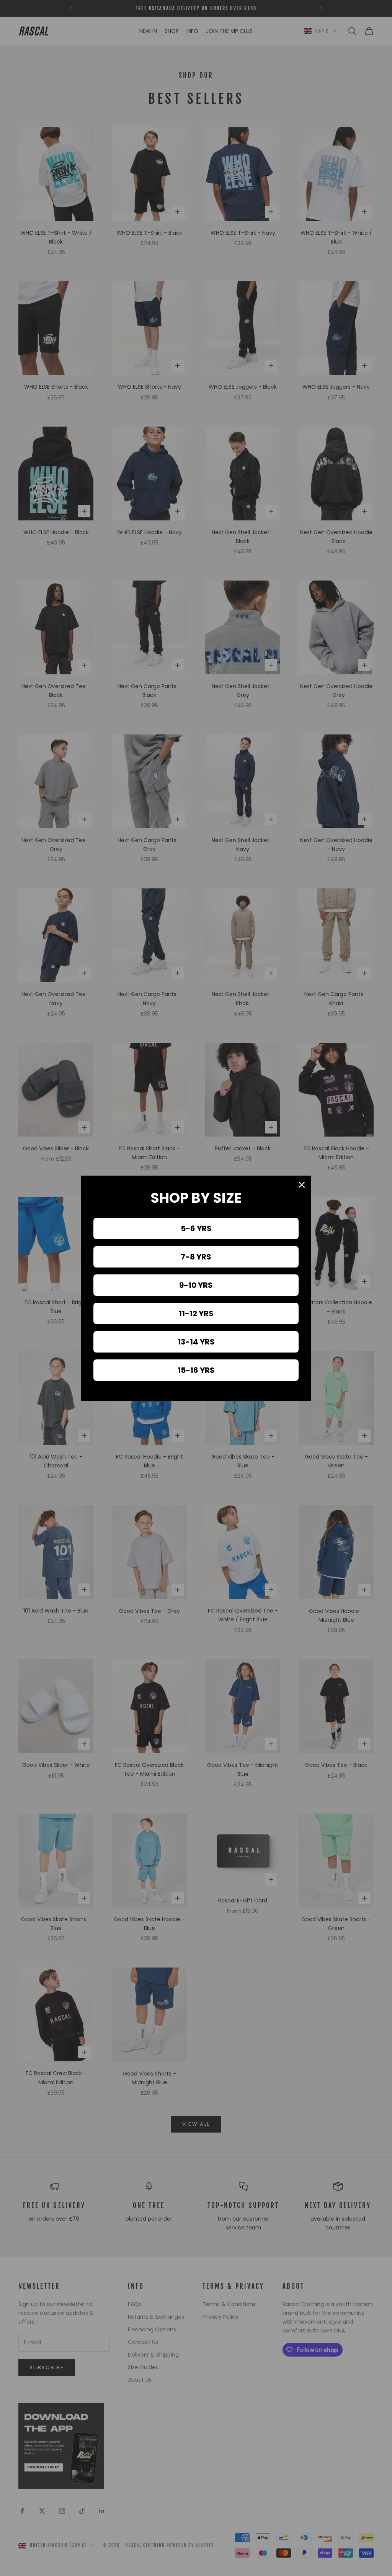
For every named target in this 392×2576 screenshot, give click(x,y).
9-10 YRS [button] (196, 1285)
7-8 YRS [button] (196, 1257)
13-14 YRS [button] (196, 1342)
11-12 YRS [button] (196, 1313)
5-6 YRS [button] (196, 1228)
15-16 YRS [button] (196, 1370)
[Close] (302, 1185)
